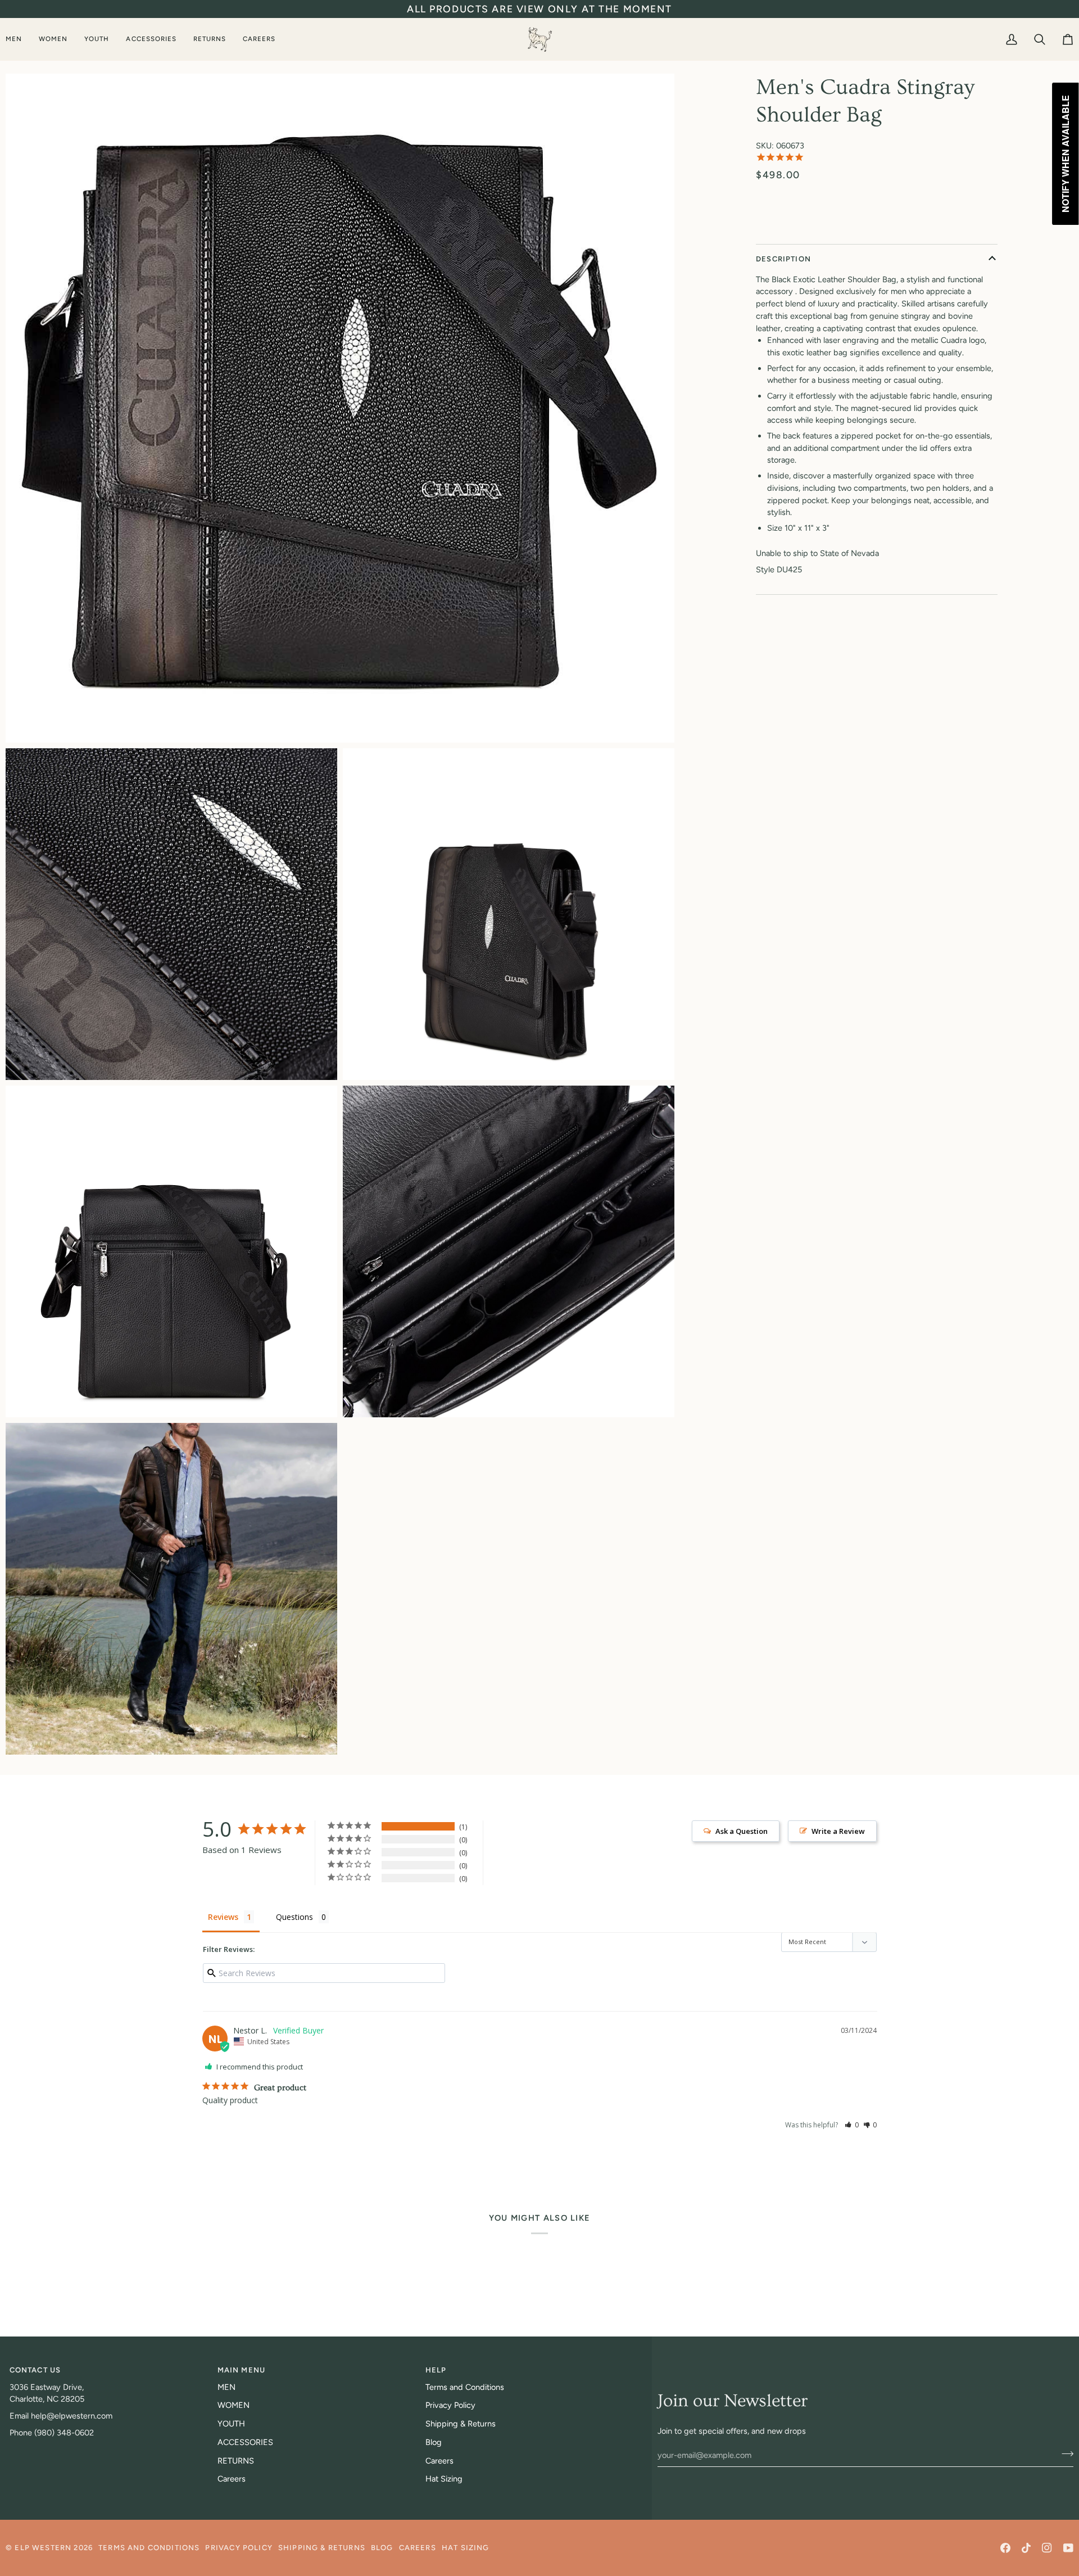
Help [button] (436, 2370)
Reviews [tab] (223, 1917)
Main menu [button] (242, 2370)
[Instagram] (1047, 2548)
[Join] (1064, 2453)
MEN (226, 2387)
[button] (18, 39)
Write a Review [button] (838, 1831)
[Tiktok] (1026, 2548)
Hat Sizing (444, 2479)
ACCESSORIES (245, 2442)
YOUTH (231, 2424)
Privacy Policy (450, 2405)
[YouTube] (1068, 2548)
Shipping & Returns (461, 2424)
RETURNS (236, 2461)
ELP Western (43, 2548)
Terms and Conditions (465, 2387)
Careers (232, 2479)
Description (783, 259)
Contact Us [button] (35, 2370)
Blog (434, 2442)
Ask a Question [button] (742, 1831)
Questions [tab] (294, 1917)
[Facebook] (1005, 2548)
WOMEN (234, 2405)
